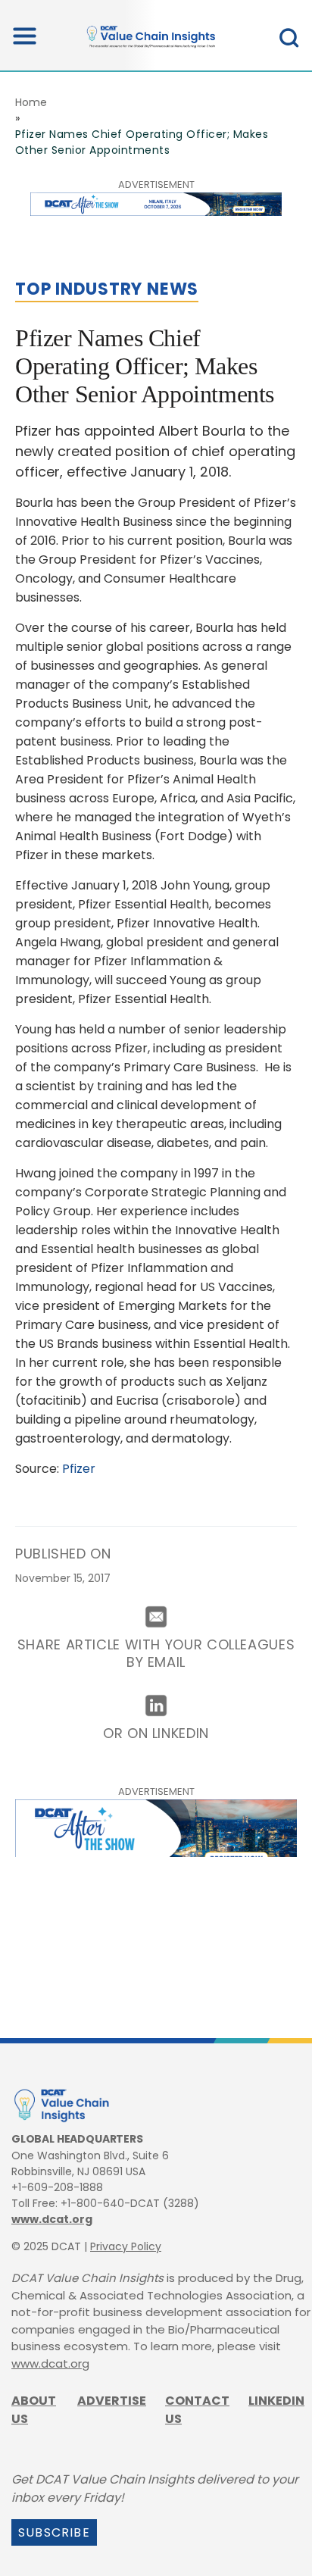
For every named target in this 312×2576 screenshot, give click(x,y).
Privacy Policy (126, 2246)
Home (31, 102)
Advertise (112, 2401)
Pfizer (79, 1469)
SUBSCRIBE (54, 2532)
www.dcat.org (52, 2219)
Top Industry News (107, 289)
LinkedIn (276, 2401)
